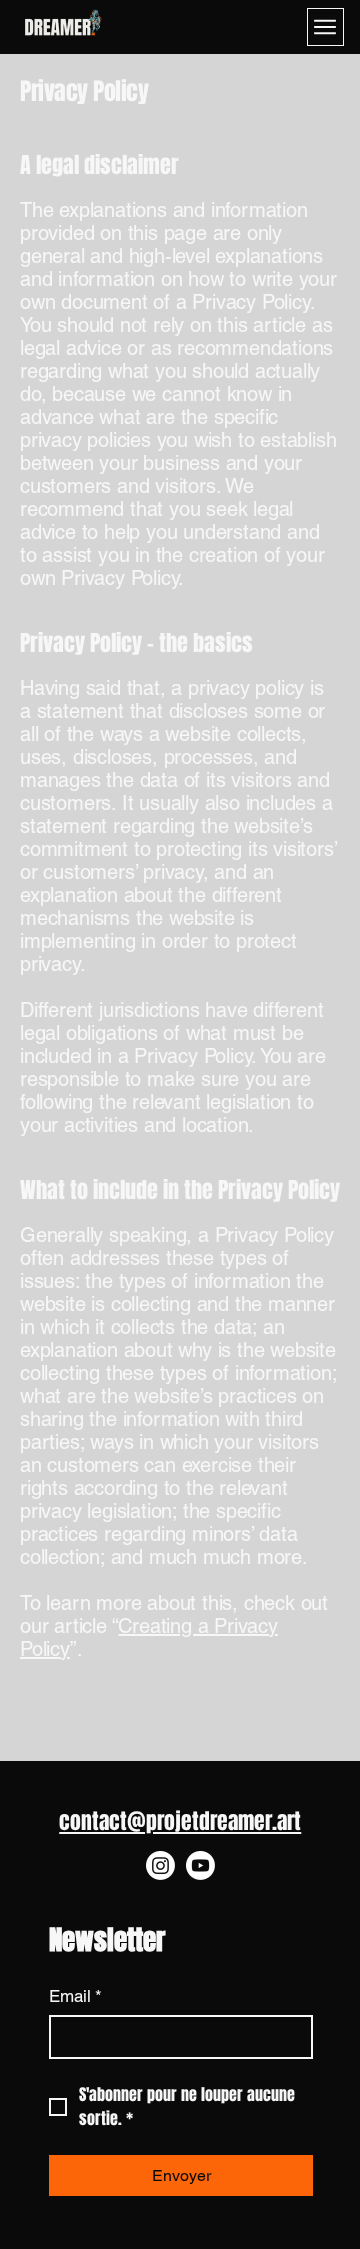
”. (76, 1649)
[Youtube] (200, 1865)
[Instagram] (160, 1865)
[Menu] (325, 26)
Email (75, 1996)
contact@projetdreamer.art (180, 1821)
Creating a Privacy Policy (149, 1637)
